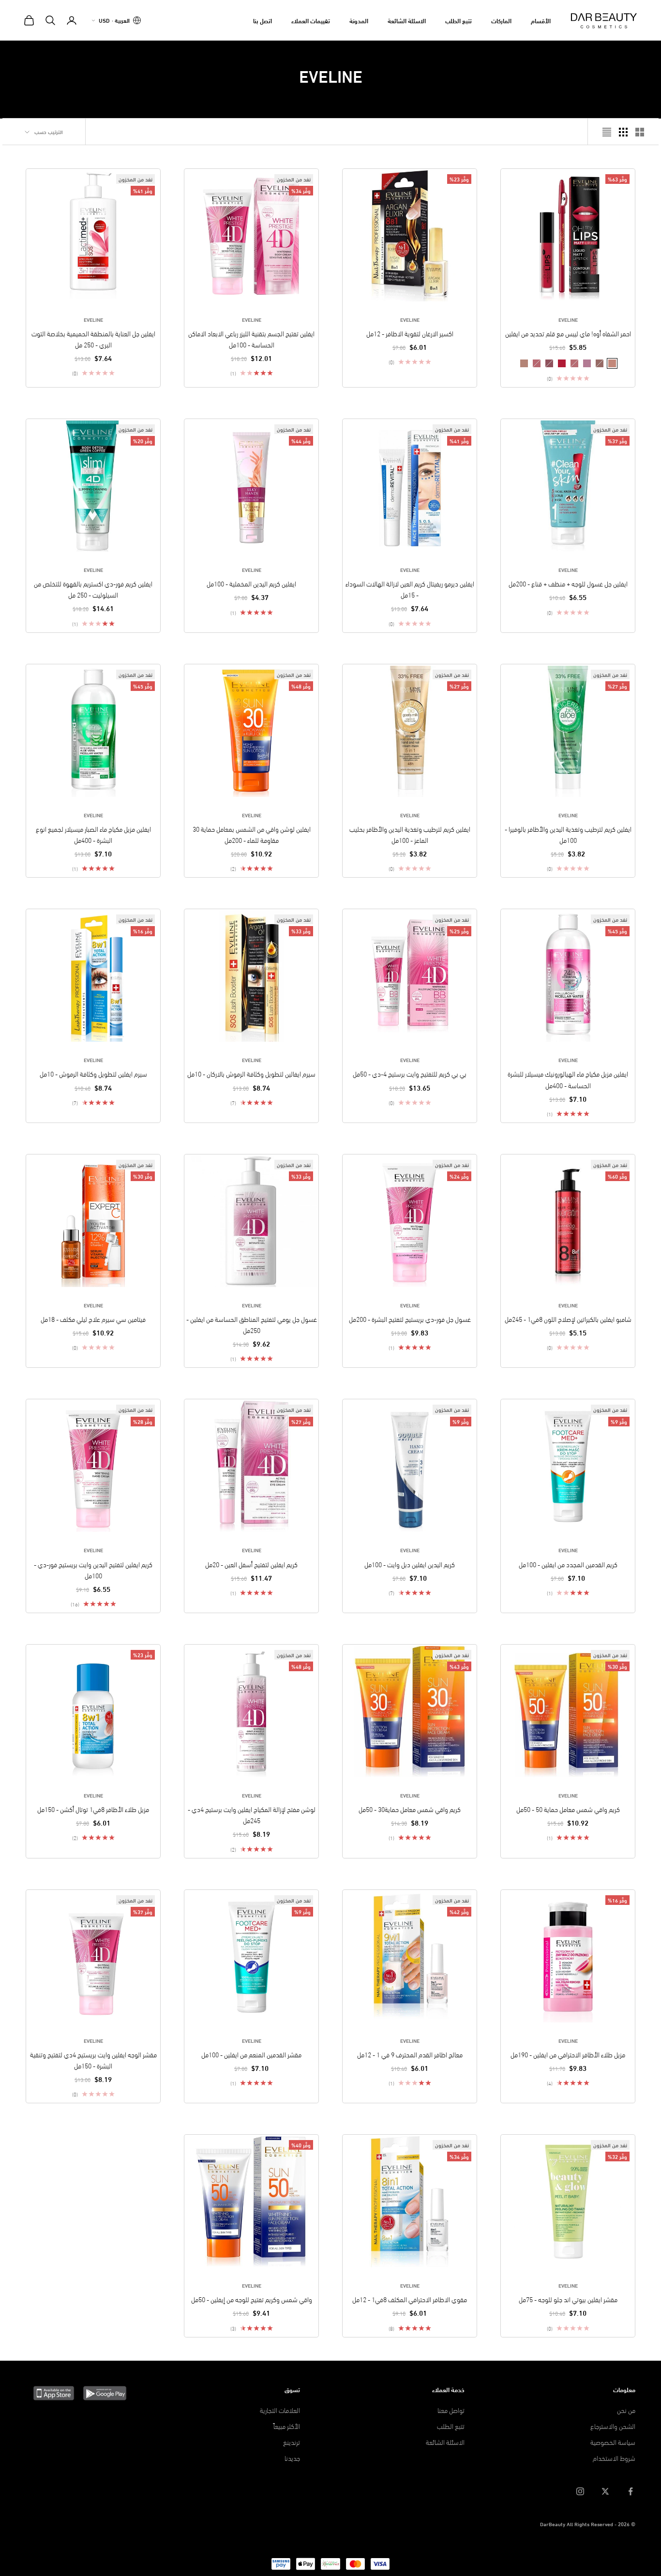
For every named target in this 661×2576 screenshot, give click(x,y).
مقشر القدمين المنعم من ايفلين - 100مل (251, 2054)
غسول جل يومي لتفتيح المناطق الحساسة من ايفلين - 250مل (252, 1324)
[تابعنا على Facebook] (631, 2491)
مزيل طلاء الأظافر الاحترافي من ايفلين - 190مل (568, 2054)
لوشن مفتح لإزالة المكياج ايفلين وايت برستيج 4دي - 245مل (252, 1814)
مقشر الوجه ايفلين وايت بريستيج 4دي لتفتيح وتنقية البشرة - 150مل (93, 2060)
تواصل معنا (451, 2410)
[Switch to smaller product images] (623, 132)
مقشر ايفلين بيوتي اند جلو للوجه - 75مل (568, 2299)
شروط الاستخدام (614, 2458)
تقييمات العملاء (311, 20)
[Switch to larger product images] (640, 132)
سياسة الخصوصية (613, 2442)
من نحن (626, 2410)
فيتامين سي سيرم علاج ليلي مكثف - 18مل (93, 1319)
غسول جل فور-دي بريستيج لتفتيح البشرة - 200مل (410, 1319)
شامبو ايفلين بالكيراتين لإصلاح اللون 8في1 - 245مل (568, 1319)
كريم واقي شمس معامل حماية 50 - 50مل (568, 1809)
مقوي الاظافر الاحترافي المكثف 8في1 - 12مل (410, 2299)
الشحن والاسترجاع (613, 2426)
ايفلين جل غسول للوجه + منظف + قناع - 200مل (568, 583)
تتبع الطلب (458, 20)
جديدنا (292, 2458)
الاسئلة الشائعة (407, 20)
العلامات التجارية (280, 2410)
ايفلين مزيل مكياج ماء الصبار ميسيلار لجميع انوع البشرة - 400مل (93, 834)
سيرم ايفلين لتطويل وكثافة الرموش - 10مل (93, 1073)
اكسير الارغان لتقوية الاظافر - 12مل (410, 333)
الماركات (501, 20)
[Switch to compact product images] (607, 132)
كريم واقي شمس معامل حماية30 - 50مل (410, 1809)
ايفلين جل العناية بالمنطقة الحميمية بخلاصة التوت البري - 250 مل (93, 339)
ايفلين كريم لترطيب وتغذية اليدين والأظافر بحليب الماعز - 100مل (410, 834)
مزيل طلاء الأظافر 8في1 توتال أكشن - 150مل (93, 1809)
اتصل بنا (263, 20)
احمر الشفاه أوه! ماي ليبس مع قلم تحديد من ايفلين (568, 333)
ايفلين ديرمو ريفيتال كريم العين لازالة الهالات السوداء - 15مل (410, 589)
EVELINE (568, 319)
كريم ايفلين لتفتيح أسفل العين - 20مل (251, 1564)
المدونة (359, 20)
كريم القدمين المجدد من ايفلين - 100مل (568, 1564)
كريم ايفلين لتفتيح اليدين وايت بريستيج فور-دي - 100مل (93, 1570)
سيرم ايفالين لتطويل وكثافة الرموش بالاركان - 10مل (251, 1073)
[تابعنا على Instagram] (580, 2491)
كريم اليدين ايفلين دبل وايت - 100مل (410, 1564)
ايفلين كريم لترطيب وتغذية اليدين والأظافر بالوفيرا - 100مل (568, 834)
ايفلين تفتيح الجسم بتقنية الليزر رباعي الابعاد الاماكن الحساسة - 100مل (251, 339)
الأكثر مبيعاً (287, 2426)
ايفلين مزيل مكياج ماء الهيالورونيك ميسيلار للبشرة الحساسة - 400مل (568, 1079)
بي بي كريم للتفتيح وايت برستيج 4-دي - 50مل (410, 1073)
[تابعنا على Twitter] (605, 2491)
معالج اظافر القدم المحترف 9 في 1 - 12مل (410, 2054)
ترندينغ (292, 2442)
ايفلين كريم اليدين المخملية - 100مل (251, 583)
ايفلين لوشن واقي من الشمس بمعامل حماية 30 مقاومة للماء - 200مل (252, 834)
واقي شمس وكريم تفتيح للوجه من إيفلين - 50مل (252, 2299)
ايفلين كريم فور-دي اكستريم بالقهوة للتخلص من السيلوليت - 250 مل (93, 589)
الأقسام (541, 20)
